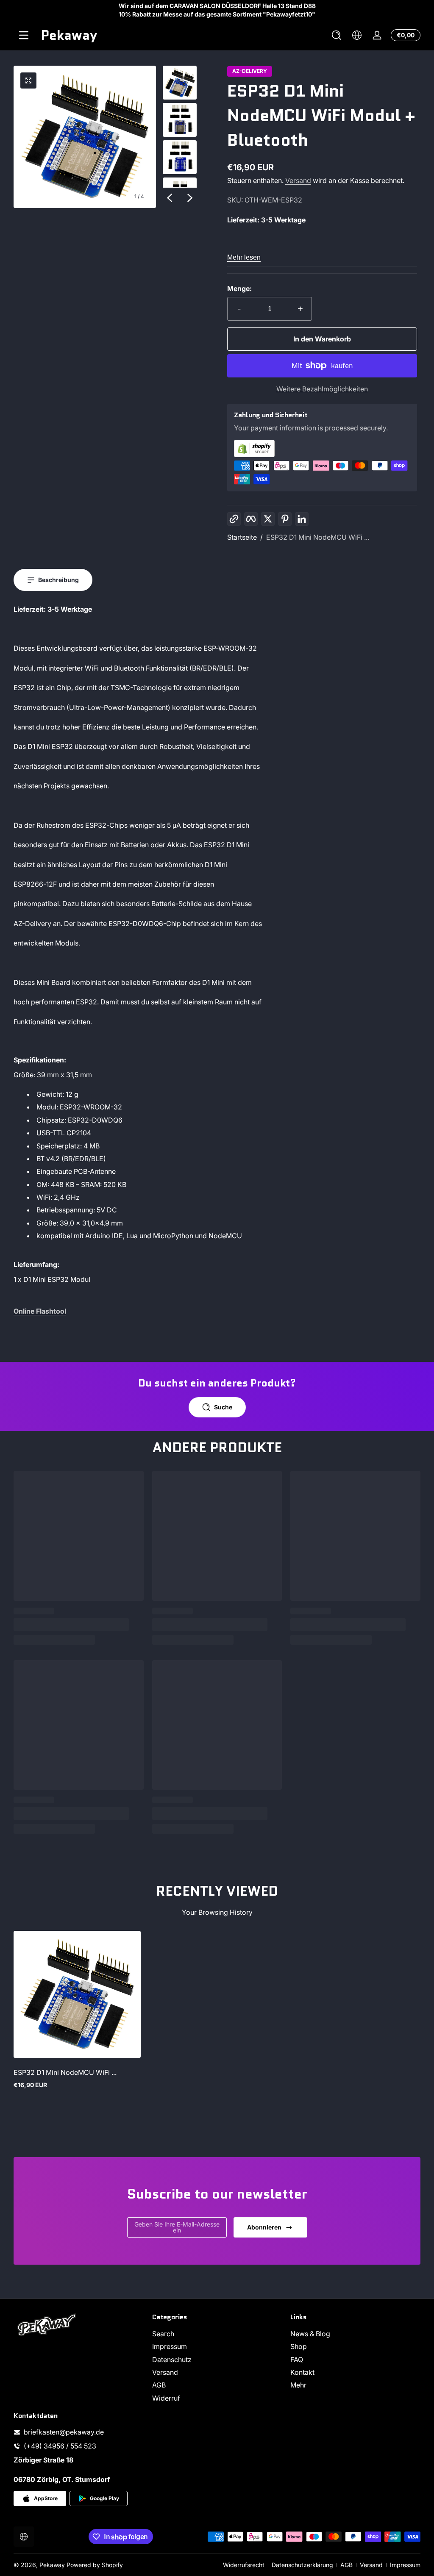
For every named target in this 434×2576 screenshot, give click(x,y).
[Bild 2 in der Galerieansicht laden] (180, 120)
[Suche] (337, 35)
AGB (159, 2385)
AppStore (46, 2498)
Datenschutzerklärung (302, 2565)
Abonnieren (264, 2227)
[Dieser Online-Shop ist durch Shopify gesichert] (322, 448)
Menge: (239, 288)
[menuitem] (217, 2334)
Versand (298, 180)
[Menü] (24, 35)
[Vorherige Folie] (170, 198)
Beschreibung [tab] (58, 580)
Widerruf (166, 2398)
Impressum (170, 2346)
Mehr (298, 2385)
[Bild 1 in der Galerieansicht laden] (180, 83)
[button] (337, 35)
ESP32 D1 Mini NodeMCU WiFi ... (318, 537)
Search (163, 2334)
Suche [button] (223, 1407)
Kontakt (302, 2372)
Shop (299, 2346)
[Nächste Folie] (190, 198)
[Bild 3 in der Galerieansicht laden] (180, 157)
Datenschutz (172, 2360)
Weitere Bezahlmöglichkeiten (322, 389)
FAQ (297, 2360)
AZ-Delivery (250, 71)
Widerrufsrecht (244, 2565)
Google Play (104, 2498)
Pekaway (52, 2565)
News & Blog (310, 2334)
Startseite (242, 537)
